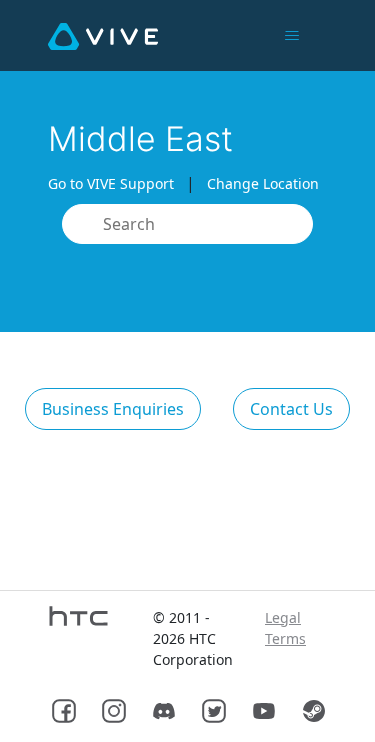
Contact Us (291, 409)
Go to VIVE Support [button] (111, 183)
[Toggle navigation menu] (291, 36)
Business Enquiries (113, 409)
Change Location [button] (263, 183)
